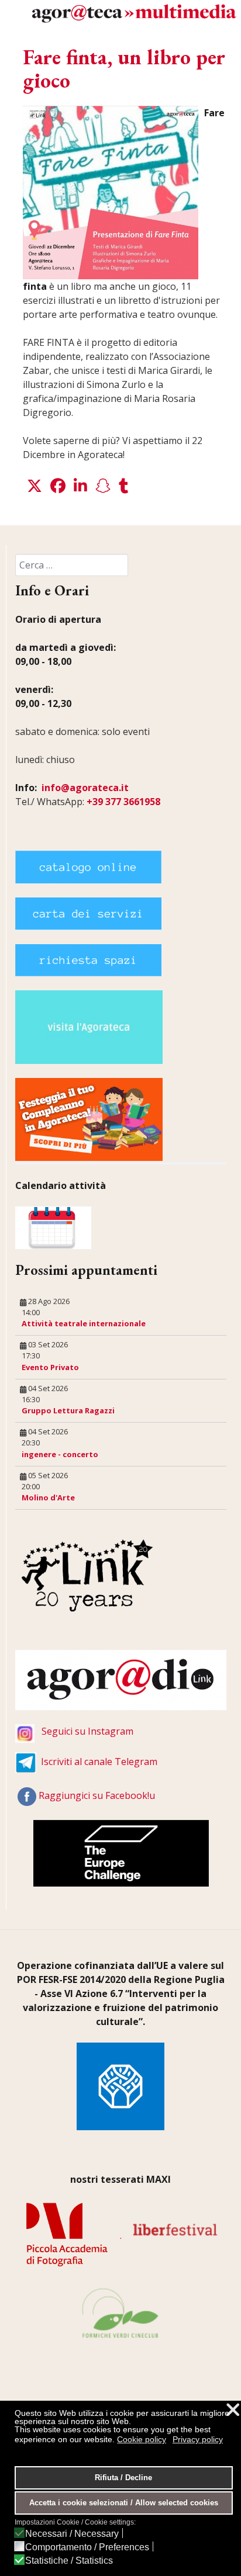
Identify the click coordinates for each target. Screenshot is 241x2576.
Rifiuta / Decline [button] (123, 2478)
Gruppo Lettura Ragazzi (68, 1410)
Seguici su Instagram (87, 1731)
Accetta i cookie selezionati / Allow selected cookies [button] (124, 2503)
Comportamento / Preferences (87, 2547)
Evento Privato (50, 1367)
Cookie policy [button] (142, 2439)
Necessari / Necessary (72, 2534)
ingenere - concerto (60, 1454)
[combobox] (72, 565)
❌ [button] (233, 2410)
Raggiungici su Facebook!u (97, 1795)
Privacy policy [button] (198, 2439)
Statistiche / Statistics (69, 2561)
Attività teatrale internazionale (84, 1323)
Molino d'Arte (48, 1497)
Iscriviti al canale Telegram (99, 1762)
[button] (35, 486)
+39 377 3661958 (123, 802)
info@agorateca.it (85, 788)
